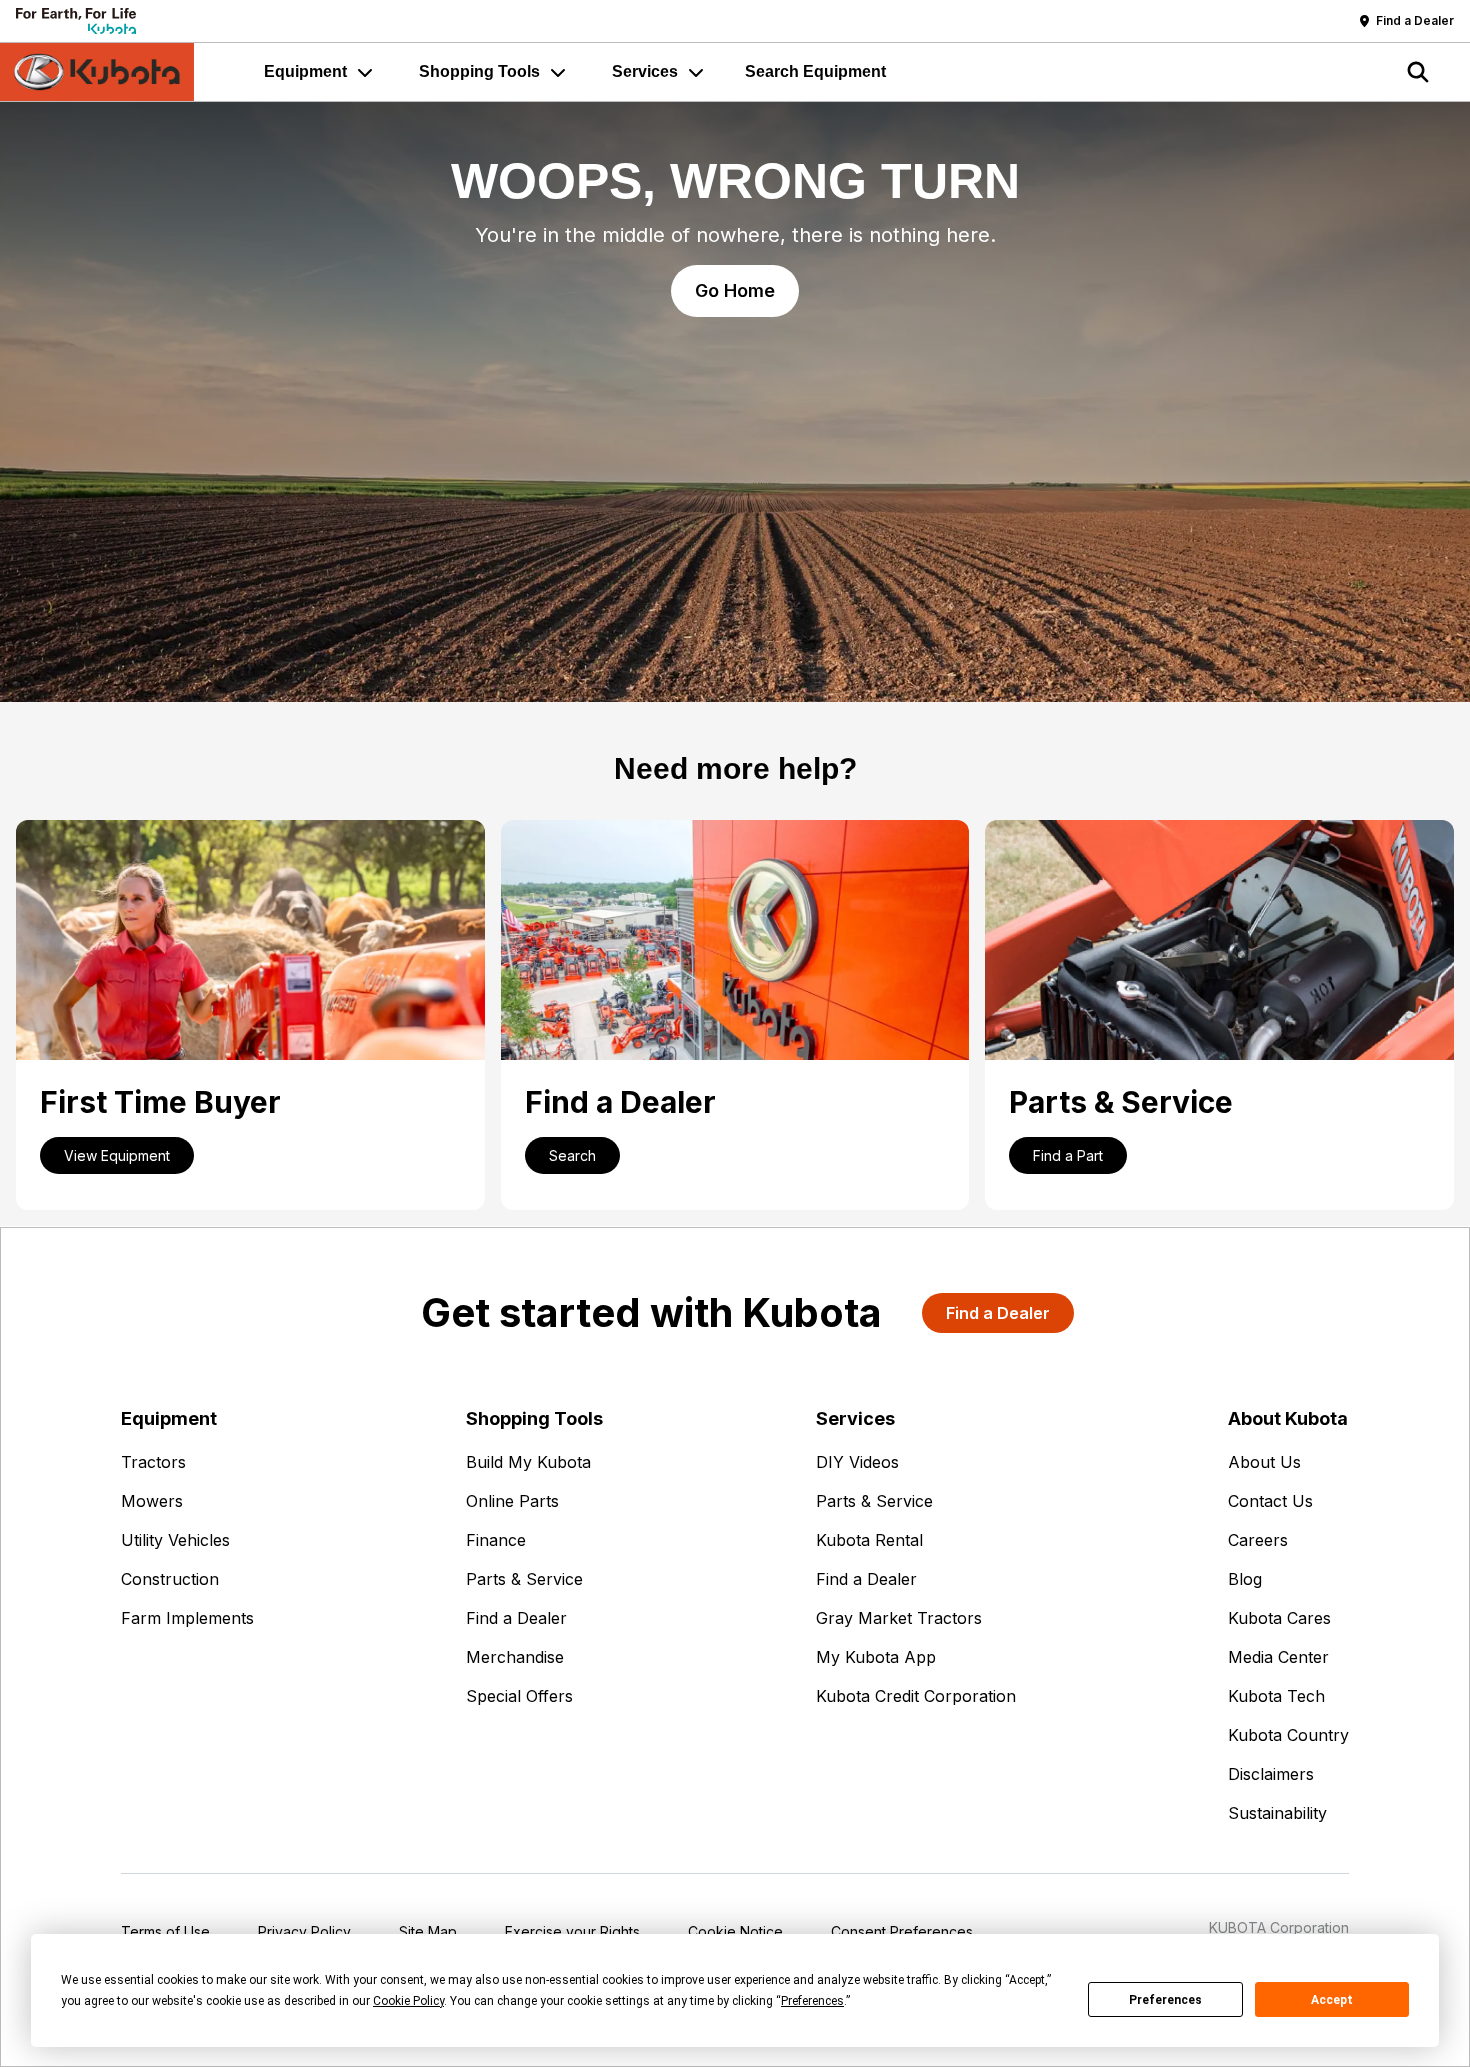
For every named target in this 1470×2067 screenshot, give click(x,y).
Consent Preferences (902, 1931)
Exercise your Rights (572, 1931)
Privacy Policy (304, 1931)
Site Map (428, 1931)
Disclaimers (1271, 1774)
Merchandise (515, 1657)
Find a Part (1068, 1155)
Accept (1332, 2000)
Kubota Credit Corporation (916, 1696)
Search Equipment (815, 71)
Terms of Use (165, 1931)
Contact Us (1270, 1501)
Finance (496, 1540)
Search (572, 1155)
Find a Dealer (516, 1618)
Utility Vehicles (175, 1540)
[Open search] (1418, 72)
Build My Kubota (528, 1462)
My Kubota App (876, 1657)
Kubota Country (1288, 1735)
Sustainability (1277, 1813)
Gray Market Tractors (899, 1618)
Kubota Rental (869, 1540)
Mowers (152, 1501)
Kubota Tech (1276, 1696)
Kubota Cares (1279, 1618)
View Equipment (117, 1155)
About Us (1264, 1462)
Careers (1258, 1540)
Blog (1245, 1579)
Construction (170, 1579)
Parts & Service (524, 1579)
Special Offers (519, 1696)
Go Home (735, 290)
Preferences (1165, 2000)
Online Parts (512, 1501)
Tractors (153, 1462)
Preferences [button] (812, 2001)
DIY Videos (857, 1462)
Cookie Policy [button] (408, 2001)
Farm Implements (187, 1618)
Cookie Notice (735, 1931)
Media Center (1278, 1657)
